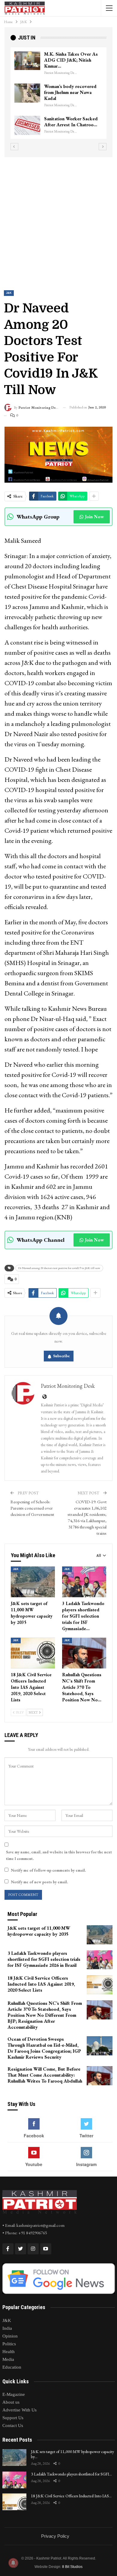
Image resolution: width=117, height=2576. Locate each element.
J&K (9, 293)
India (7, 2328)
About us (11, 2402)
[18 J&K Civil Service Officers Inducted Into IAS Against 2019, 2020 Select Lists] (33, 1653)
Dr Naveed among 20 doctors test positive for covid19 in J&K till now (59, 1268)
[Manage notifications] (13, 2563)
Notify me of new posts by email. (39, 1882)
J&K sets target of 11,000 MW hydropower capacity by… (72, 2454)
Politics (9, 2344)
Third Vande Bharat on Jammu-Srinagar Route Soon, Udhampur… (67, 60)
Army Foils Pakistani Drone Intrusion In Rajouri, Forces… (72, 92)
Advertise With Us (19, 2410)
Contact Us (13, 2425)
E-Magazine (14, 2394)
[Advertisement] (58, 218)
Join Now (94, 517)
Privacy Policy (55, 2536)
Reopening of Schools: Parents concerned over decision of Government (32, 1508)
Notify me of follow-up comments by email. (48, 1870)
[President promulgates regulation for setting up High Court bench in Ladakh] (27, 125)
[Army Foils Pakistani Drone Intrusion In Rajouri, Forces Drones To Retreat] (27, 93)
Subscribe (61, 1356)
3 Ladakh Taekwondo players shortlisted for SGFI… (71, 2474)
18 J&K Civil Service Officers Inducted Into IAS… (71, 2496)
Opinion (10, 2336)
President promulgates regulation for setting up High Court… (69, 125)
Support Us (13, 2418)
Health (9, 2352)
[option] (58, 96)
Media (8, 2359)
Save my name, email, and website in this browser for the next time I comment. (59, 1855)
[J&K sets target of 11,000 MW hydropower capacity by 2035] (33, 1582)
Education (12, 2367)
